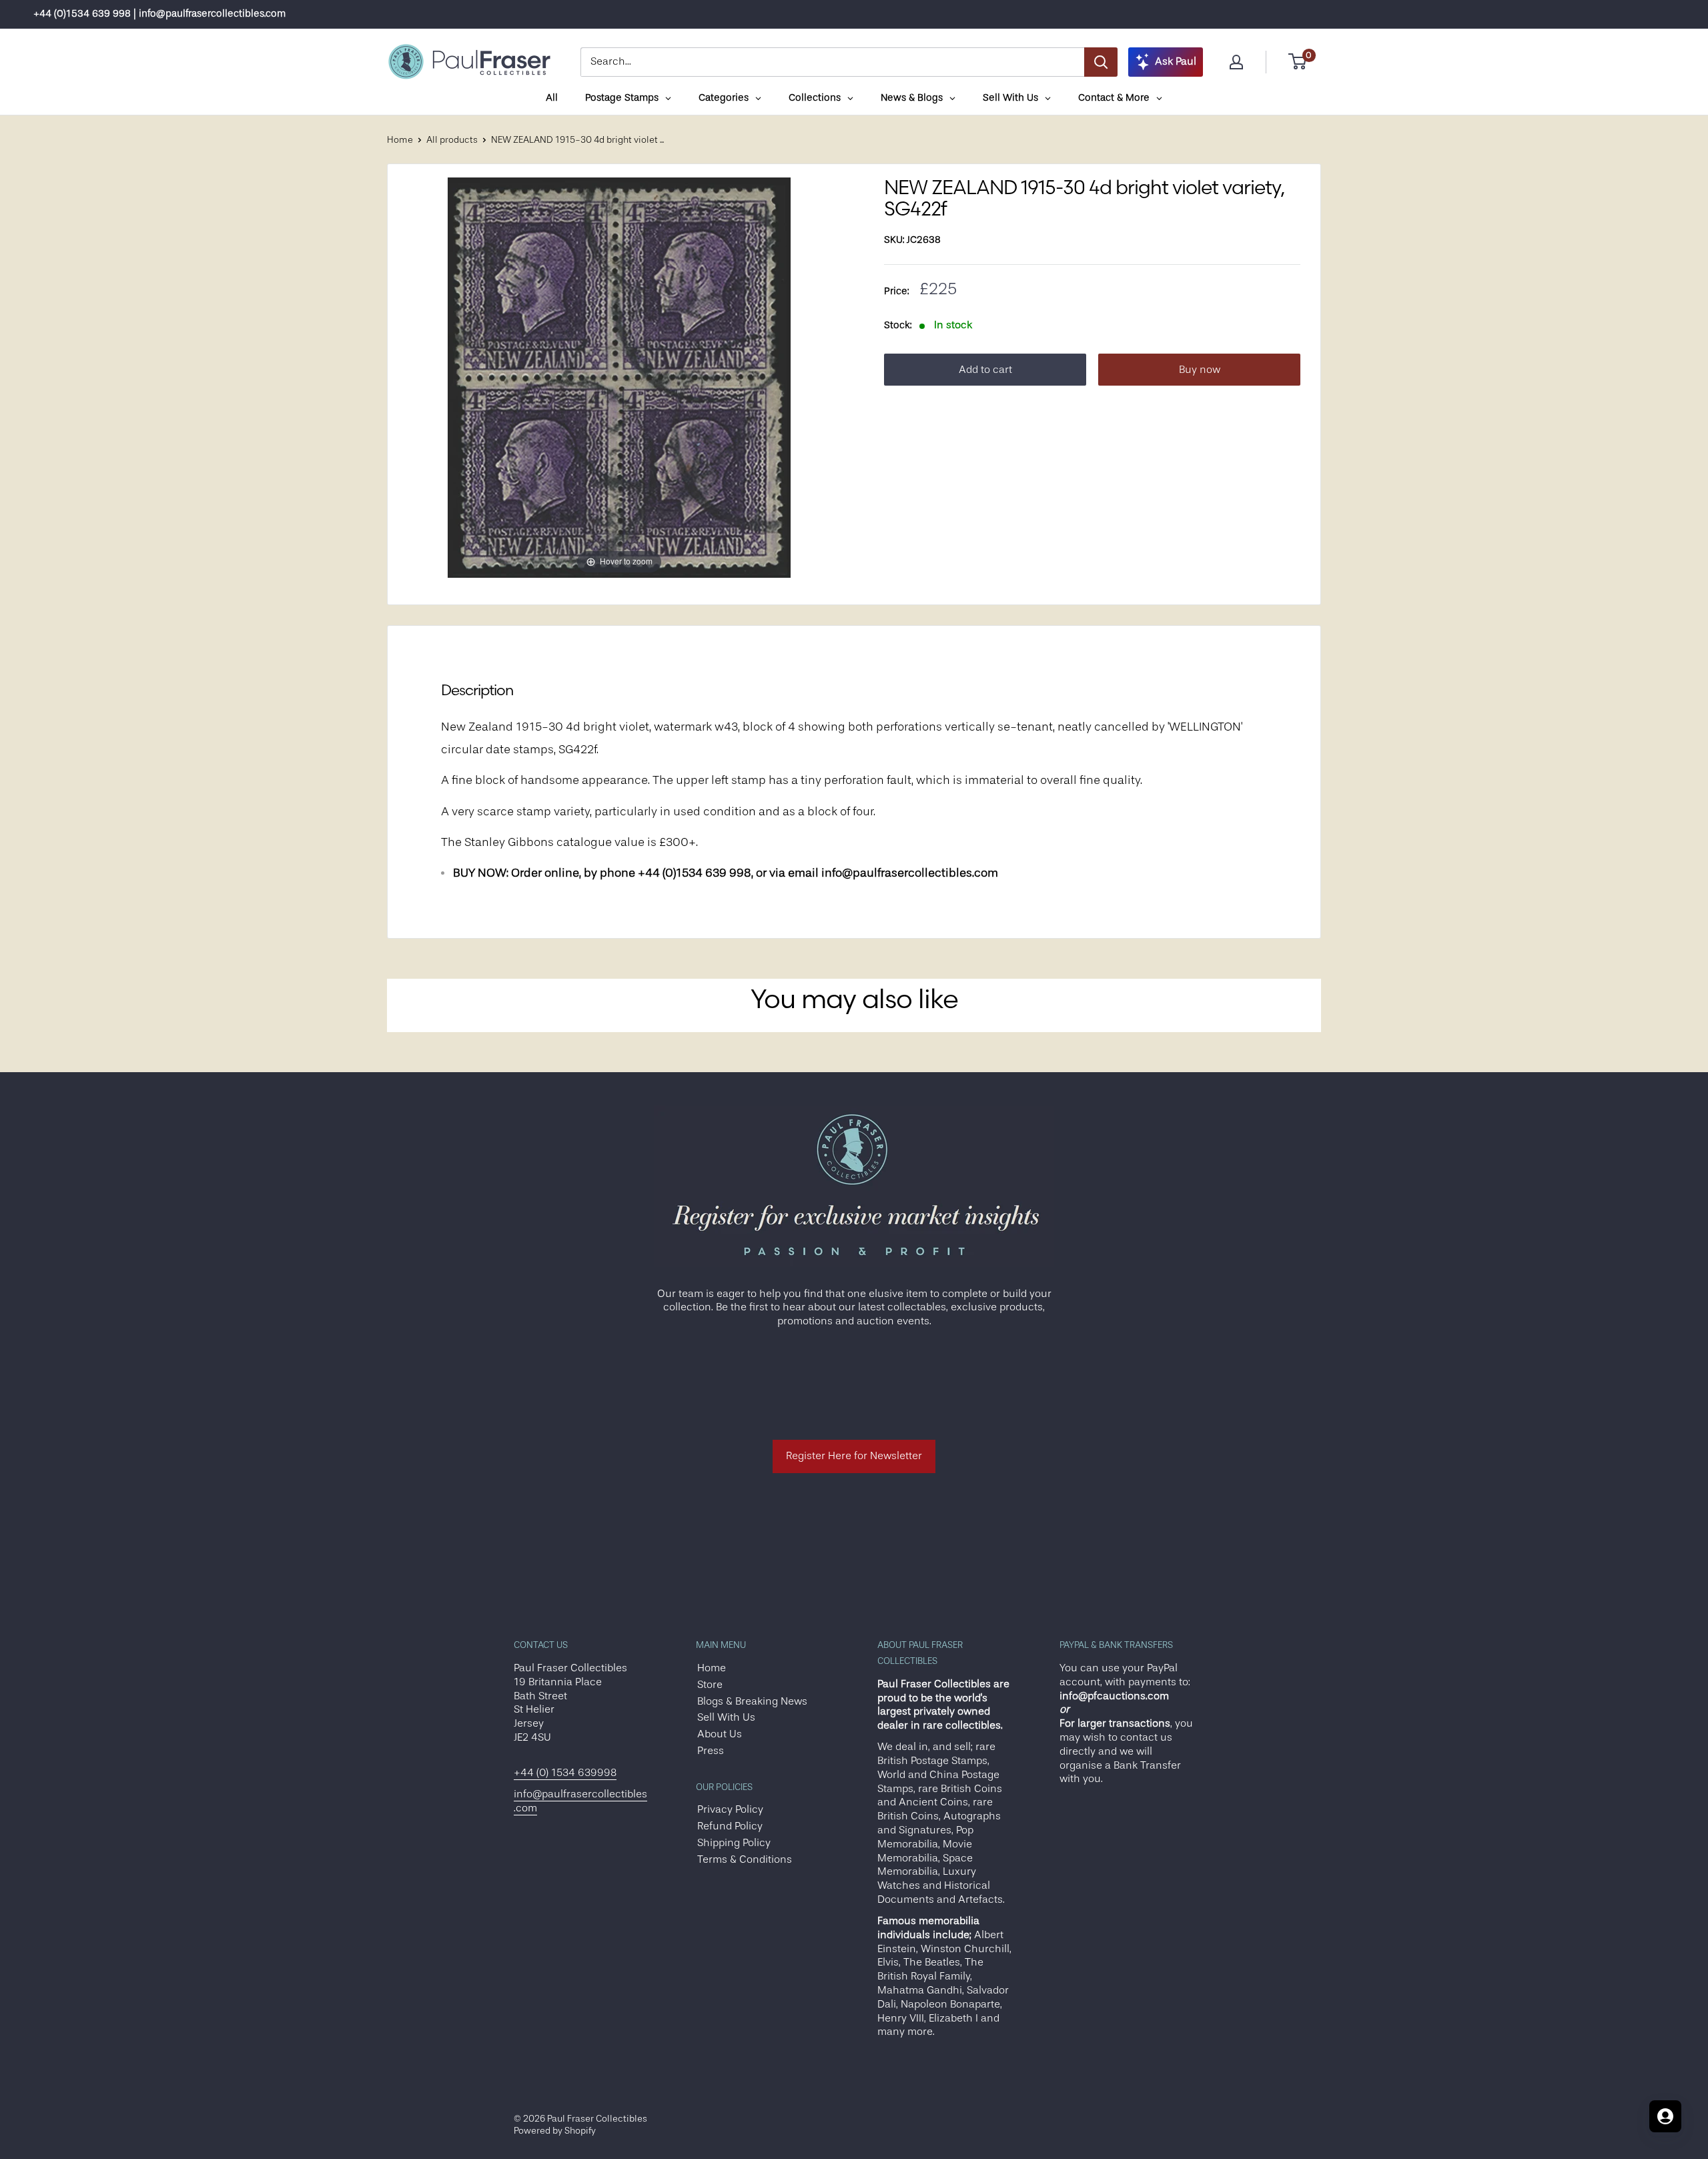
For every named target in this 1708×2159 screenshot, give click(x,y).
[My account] (1236, 62)
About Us (720, 1734)
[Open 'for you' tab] (1665, 2116)
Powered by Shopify (555, 2130)
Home (400, 139)
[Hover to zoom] (619, 377)
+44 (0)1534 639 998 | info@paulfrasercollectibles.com (159, 14)
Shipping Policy (734, 1843)
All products (452, 139)
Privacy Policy (730, 1809)
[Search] (1101, 62)
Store (710, 1685)
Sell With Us (726, 1717)
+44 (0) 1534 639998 (565, 1773)
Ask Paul (1176, 61)
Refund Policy (730, 1826)
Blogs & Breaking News (752, 1701)
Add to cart (985, 370)
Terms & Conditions (745, 1859)
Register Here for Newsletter (854, 1456)
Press (711, 1751)
